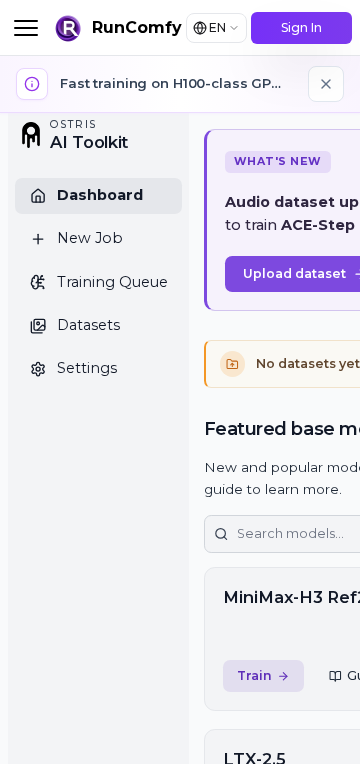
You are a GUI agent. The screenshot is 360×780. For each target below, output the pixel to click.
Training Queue (112, 282)
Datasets (88, 325)
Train (254, 675)
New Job (90, 238)
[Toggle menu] (26, 28)
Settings (87, 368)
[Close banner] (326, 84)
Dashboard (100, 195)
